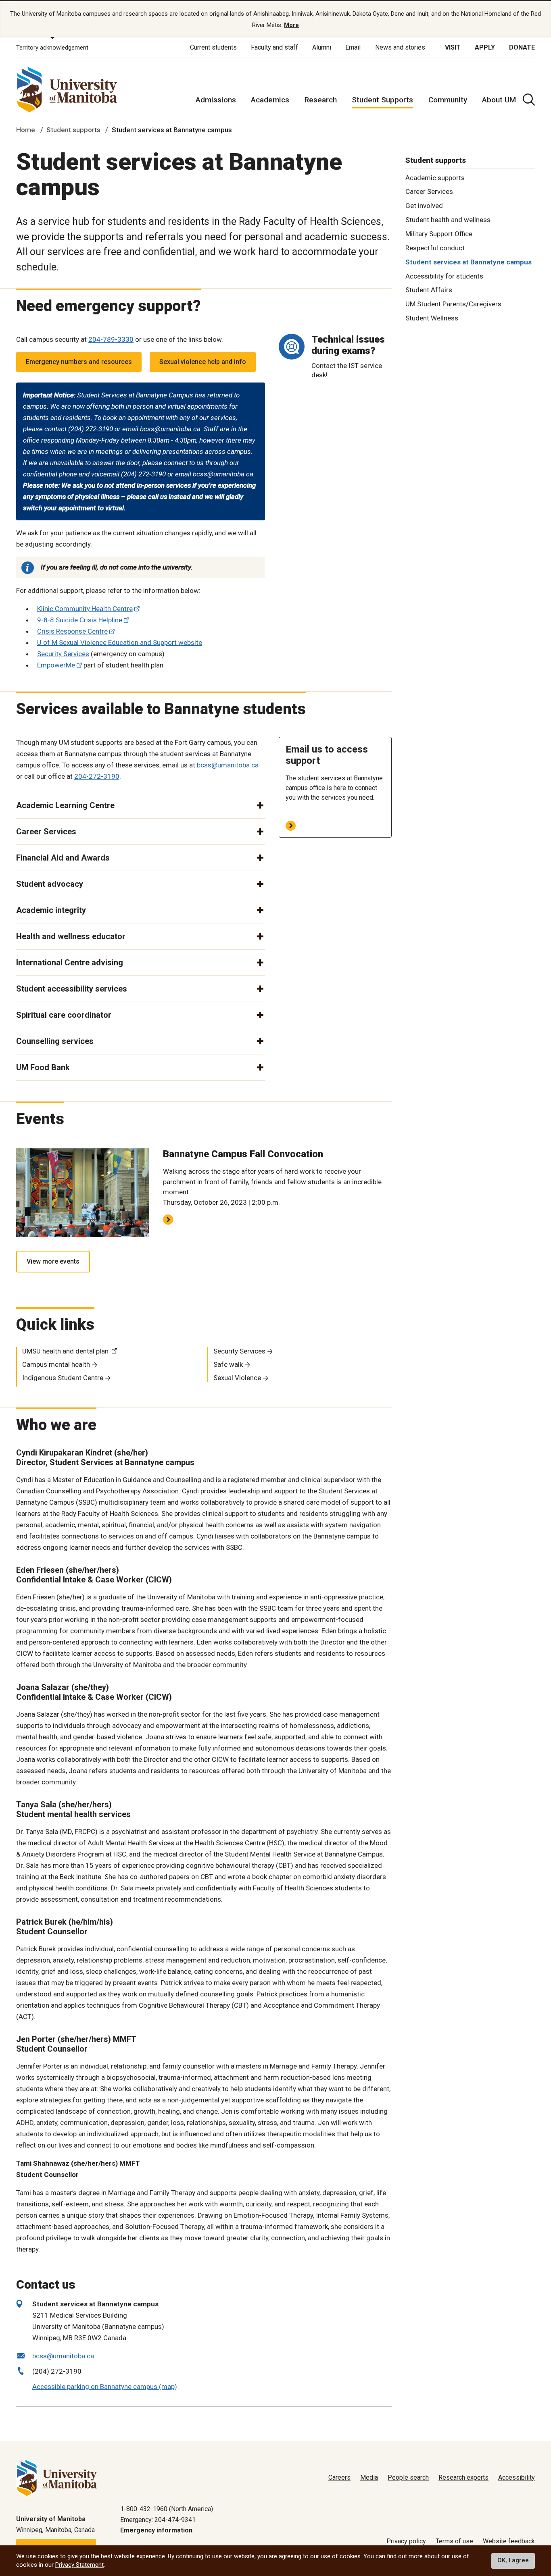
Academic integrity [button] (51, 910)
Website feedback (509, 2541)
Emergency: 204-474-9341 (158, 2520)
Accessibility (517, 2477)
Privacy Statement (79, 2565)
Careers (339, 2477)
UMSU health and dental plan (65, 1351)
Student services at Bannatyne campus (469, 262)
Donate (522, 47)
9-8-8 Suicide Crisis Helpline (80, 620)
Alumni (322, 47)
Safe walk (228, 1364)
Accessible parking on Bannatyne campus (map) (105, 2387)
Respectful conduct (435, 248)
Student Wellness (432, 318)
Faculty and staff (274, 47)
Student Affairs (429, 290)
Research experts (463, 2477)
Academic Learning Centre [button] (65, 805)
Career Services (429, 191)
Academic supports (435, 177)
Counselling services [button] (55, 1041)
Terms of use (454, 2541)
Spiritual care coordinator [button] (64, 1015)
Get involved (424, 206)
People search (408, 2477)
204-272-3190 (97, 776)
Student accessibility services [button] (72, 989)
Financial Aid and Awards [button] (63, 858)
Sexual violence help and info (203, 362)
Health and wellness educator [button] (71, 936)
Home (26, 130)
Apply (485, 47)
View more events (53, 1261)
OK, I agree (513, 2561)
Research (321, 100)
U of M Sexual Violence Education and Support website (120, 642)
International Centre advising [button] (70, 963)
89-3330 (120, 339)
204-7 (98, 339)
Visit (453, 47)
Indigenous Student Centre (63, 1378)
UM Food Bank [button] (43, 1067)
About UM (499, 100)
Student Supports (382, 100)
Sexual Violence (237, 1378)
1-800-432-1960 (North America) (167, 2509)
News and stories (400, 47)
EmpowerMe (56, 665)
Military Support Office (439, 234)
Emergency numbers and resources (79, 362)
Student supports (73, 130)
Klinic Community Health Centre (85, 609)
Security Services (63, 654)
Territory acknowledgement (52, 48)
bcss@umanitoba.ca (170, 429)
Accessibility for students (444, 276)
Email (353, 47)
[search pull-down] (529, 100)
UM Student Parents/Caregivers (453, 304)
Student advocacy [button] (50, 884)
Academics (270, 100)
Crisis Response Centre (72, 631)
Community (448, 100)
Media (369, 2477)
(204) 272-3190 (91, 429)
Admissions (216, 100)
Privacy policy (406, 2541)
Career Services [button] (46, 832)
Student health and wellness (448, 220)
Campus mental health (56, 1364)
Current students (213, 47)
